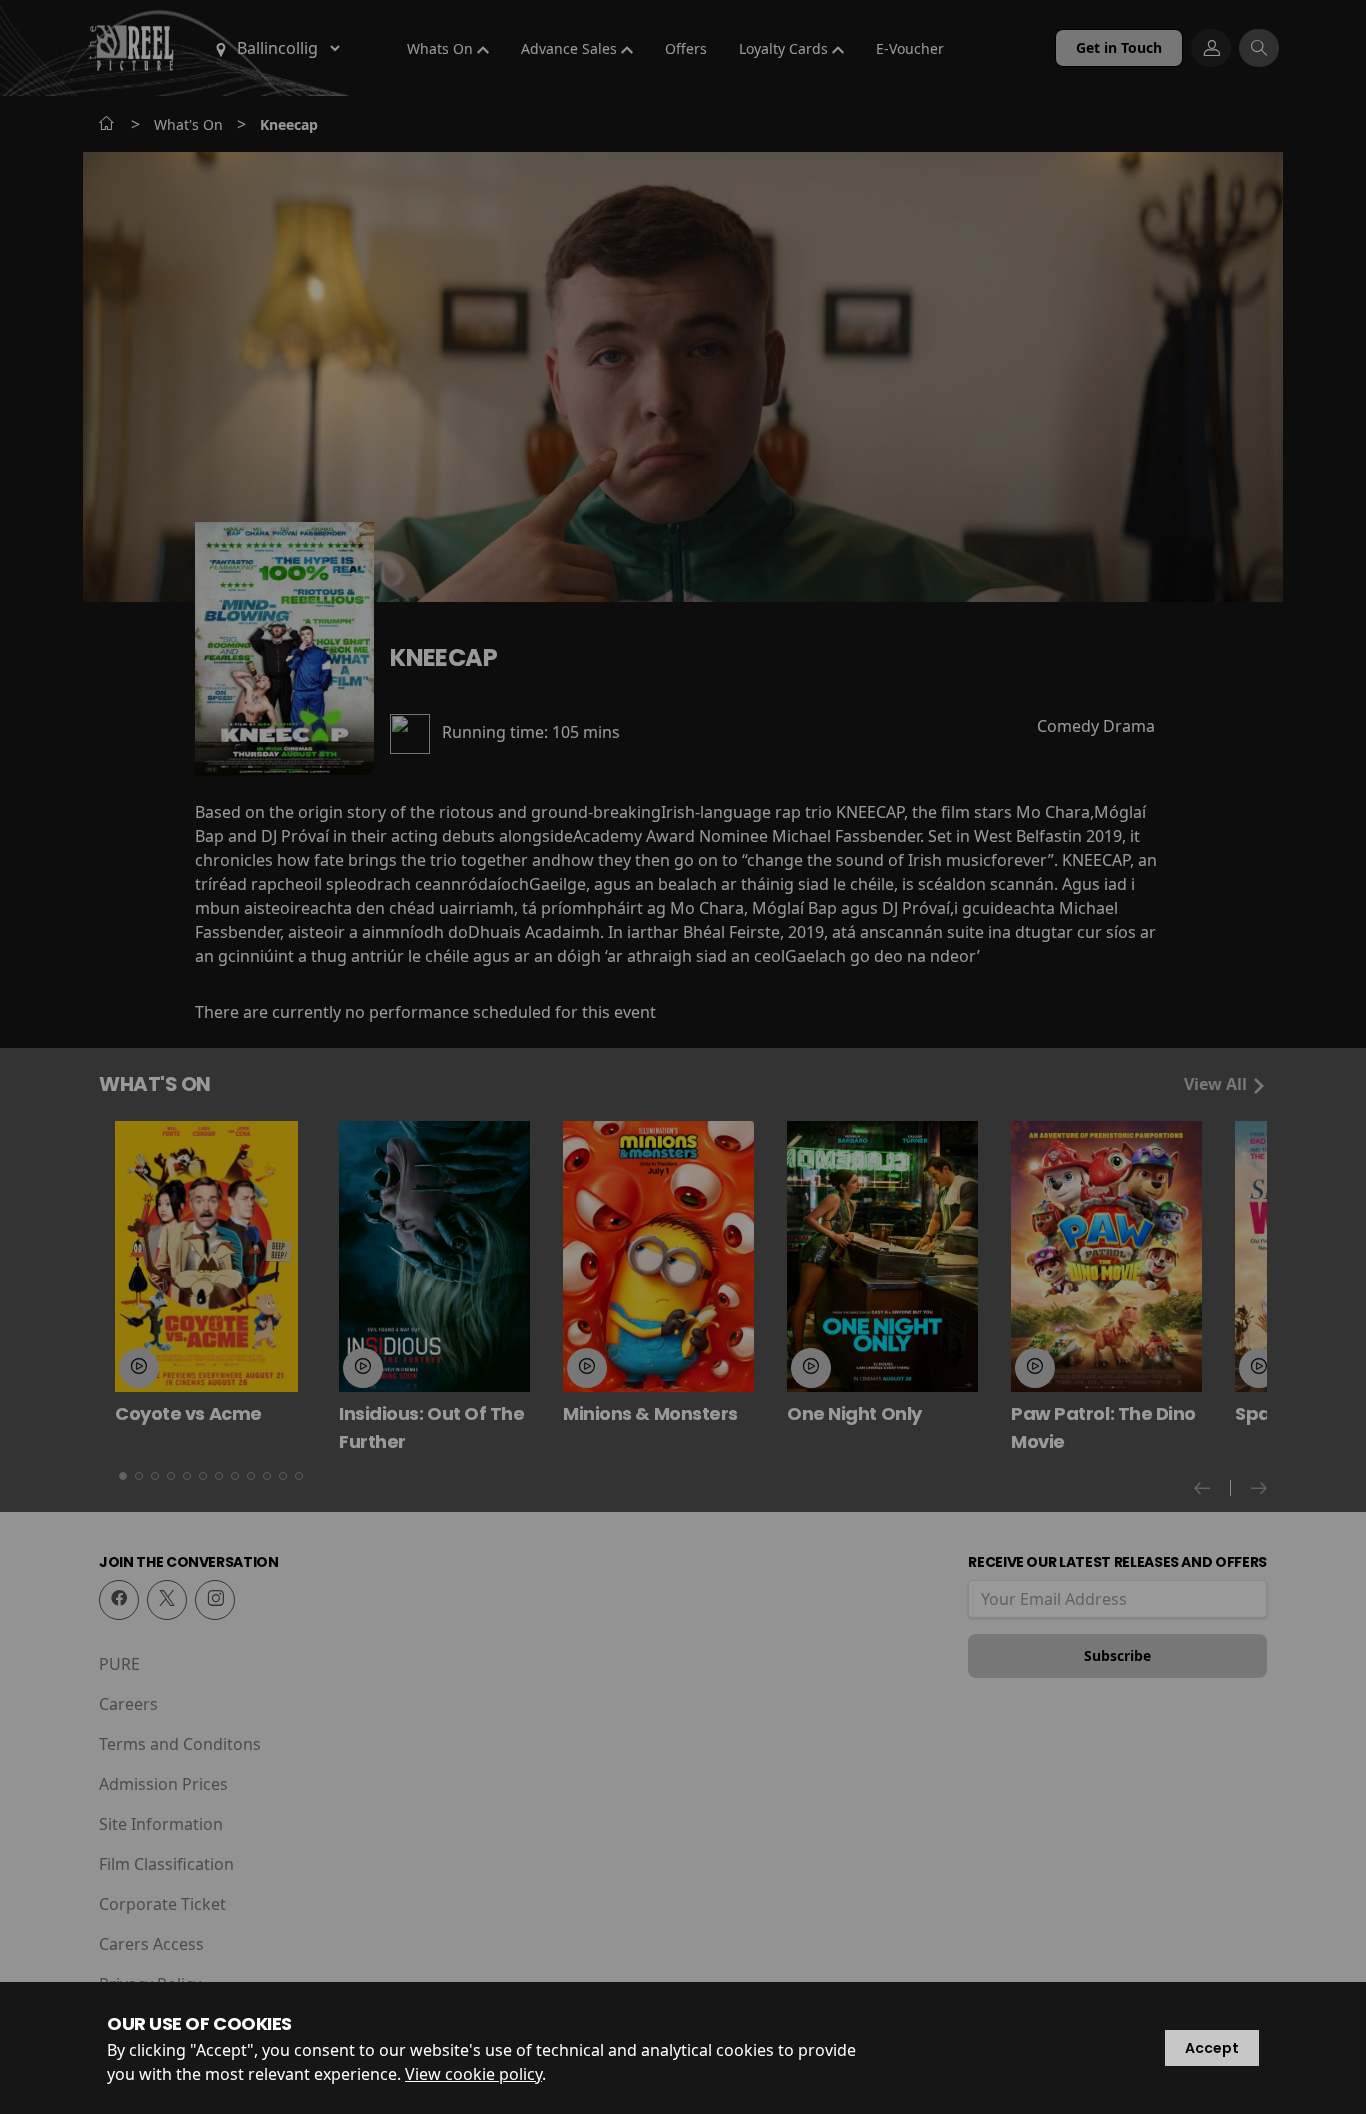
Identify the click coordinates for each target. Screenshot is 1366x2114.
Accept (1212, 2048)
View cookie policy (473, 2074)
